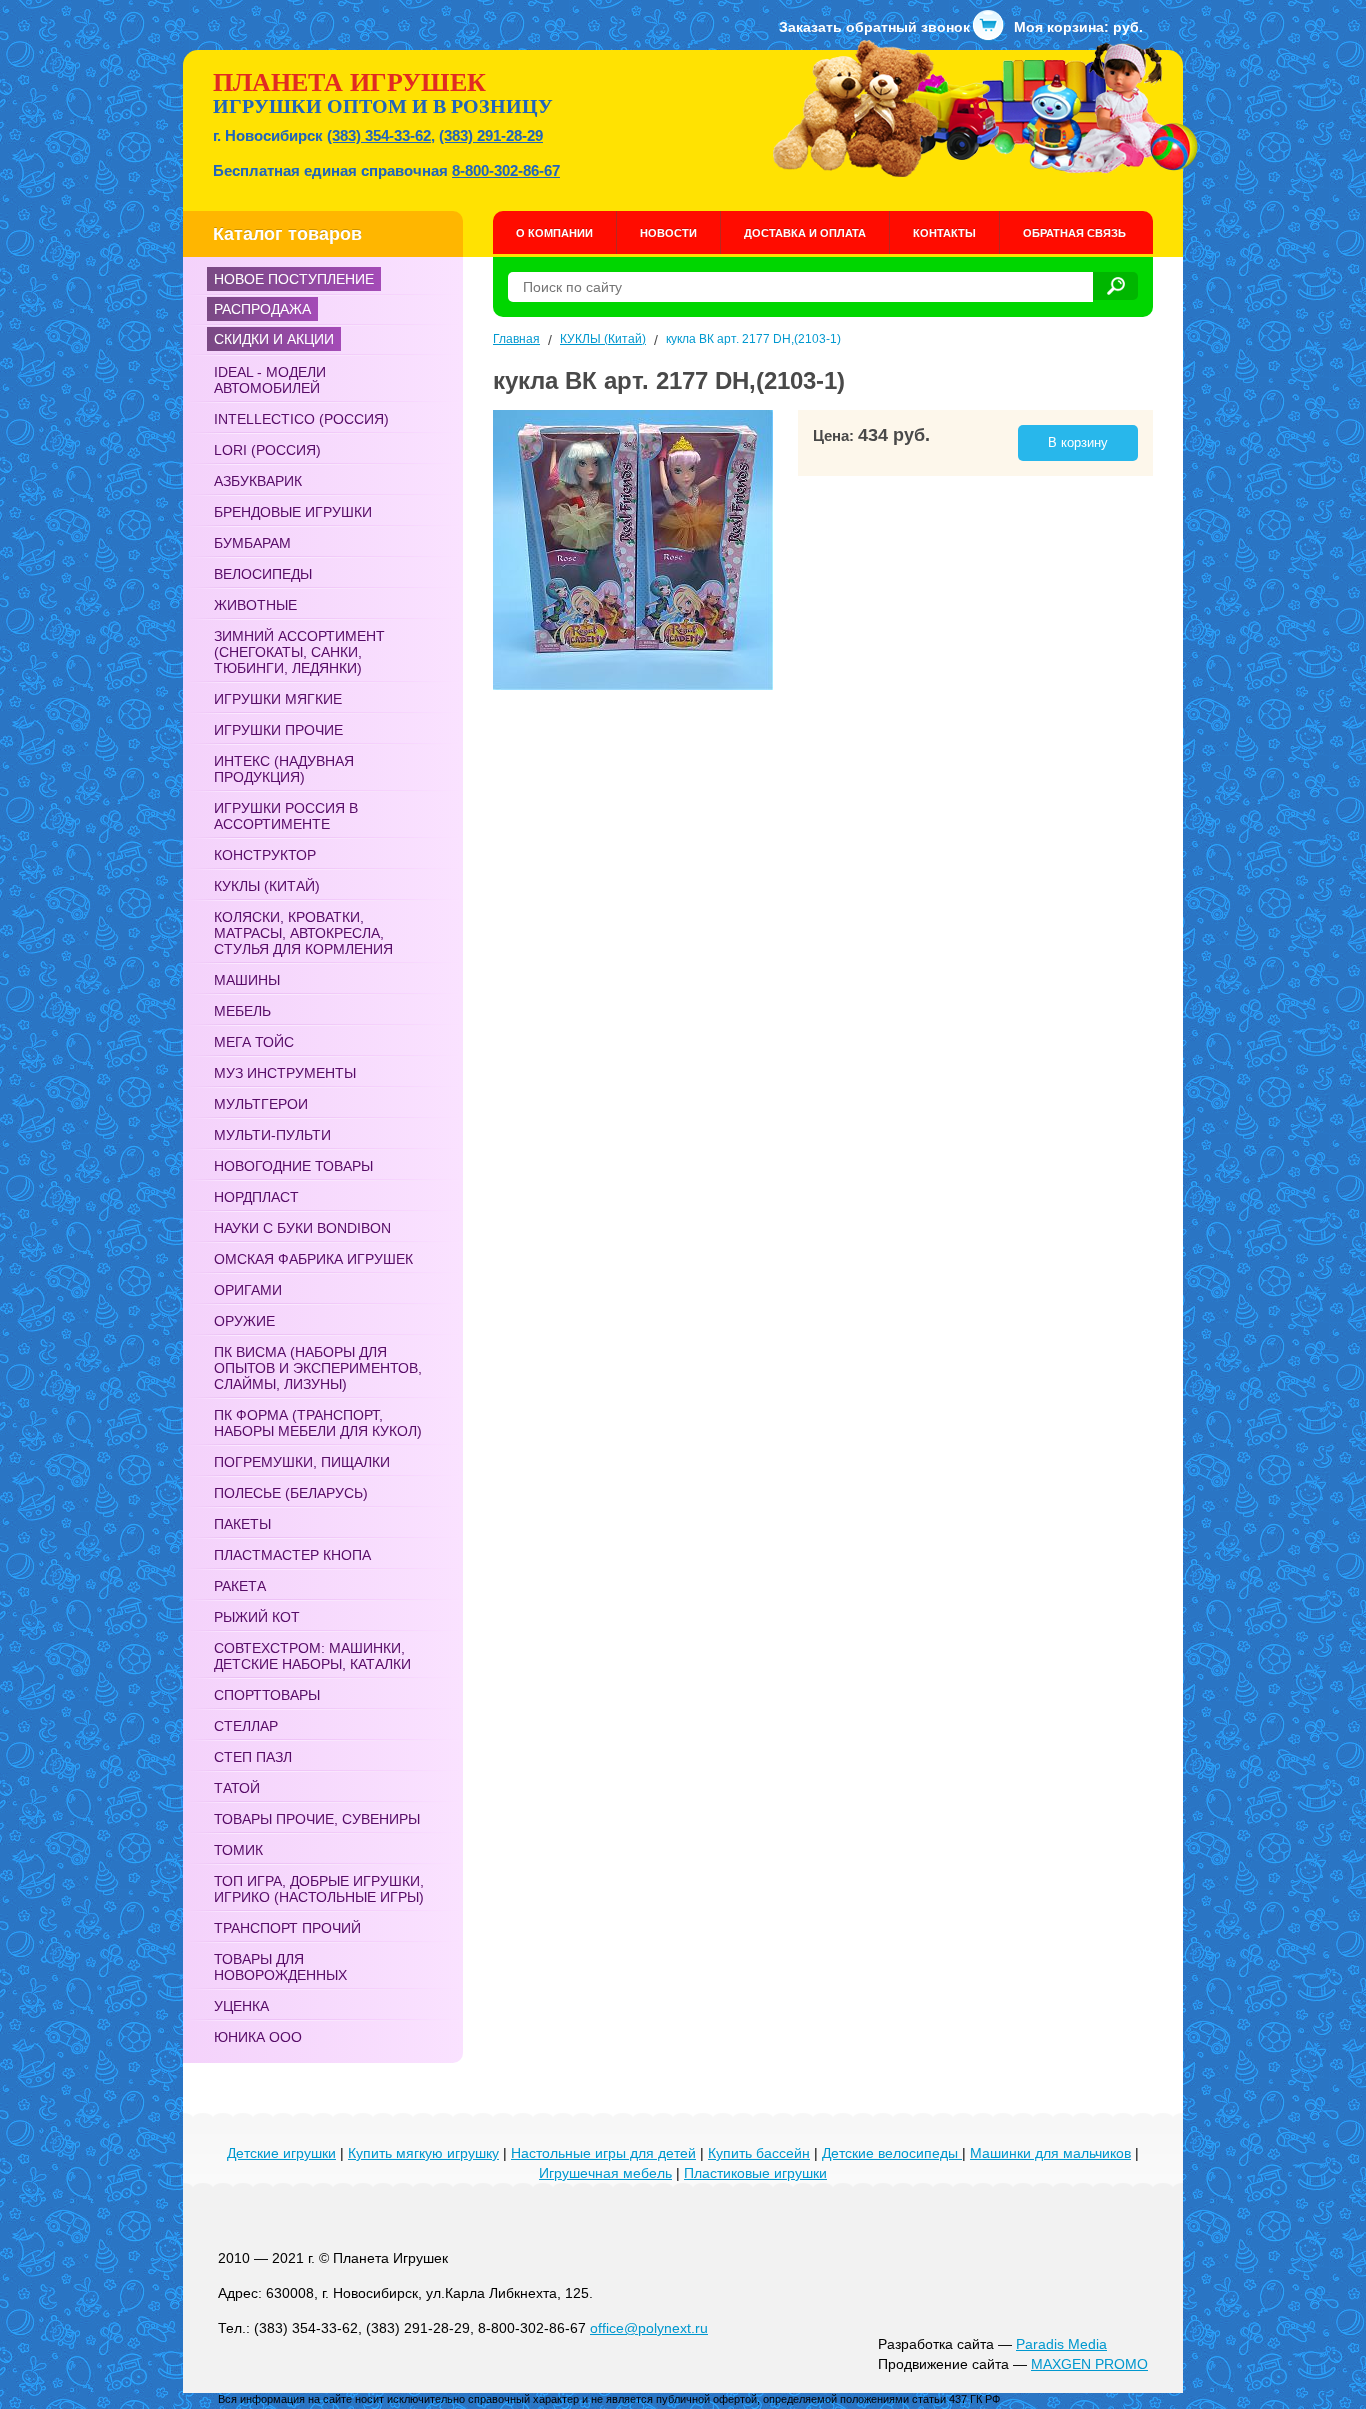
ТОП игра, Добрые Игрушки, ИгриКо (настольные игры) (319, 1889)
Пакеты (242, 1524)
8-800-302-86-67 (506, 170)
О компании (554, 233)
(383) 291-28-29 (491, 135)
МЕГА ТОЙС (254, 1042)
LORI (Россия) (267, 450)
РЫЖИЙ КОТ (257, 1617)
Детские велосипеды (892, 2153)
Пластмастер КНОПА (292, 1555)
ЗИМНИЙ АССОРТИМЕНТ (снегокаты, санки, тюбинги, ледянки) (299, 652)
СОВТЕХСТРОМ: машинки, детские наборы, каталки (312, 1656)
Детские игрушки (281, 2153)
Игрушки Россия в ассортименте (286, 816)
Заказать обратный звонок (874, 27)
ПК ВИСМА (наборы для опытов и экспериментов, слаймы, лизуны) (318, 1368)
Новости (668, 233)
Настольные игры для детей (603, 2153)
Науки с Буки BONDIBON (302, 1228)
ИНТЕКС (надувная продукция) (284, 769)
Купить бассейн (759, 2153)
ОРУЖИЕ (244, 1321)
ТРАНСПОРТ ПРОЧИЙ (287, 1928)
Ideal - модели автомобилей (270, 380)
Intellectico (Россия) (301, 419)
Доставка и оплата (805, 233)
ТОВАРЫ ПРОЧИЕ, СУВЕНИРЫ (317, 1819)
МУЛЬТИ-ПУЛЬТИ (272, 1135)
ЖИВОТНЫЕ (255, 605)
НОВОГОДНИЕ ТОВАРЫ (293, 1166)
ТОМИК (238, 1850)
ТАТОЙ (237, 1788)
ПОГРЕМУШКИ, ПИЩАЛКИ (302, 1462)
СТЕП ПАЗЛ (253, 1757)
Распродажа (262, 309)
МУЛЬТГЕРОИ (261, 1104)
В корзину (1078, 442)
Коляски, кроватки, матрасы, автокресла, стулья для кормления (303, 933)
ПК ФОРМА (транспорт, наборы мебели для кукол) (318, 1423)
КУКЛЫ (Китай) (267, 886)
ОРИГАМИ (248, 1290)
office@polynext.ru (649, 2328)
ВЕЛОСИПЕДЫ (263, 574)
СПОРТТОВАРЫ (267, 1695)
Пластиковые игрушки (755, 2173)
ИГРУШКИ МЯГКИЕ (278, 699)
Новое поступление (294, 279)
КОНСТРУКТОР (265, 855)
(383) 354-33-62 (379, 135)
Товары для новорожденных (280, 1967)
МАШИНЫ (247, 980)
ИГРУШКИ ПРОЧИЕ (278, 730)
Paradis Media (1061, 2344)
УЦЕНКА (241, 2006)
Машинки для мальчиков (1050, 2153)
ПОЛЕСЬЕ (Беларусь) (291, 1493)
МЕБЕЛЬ (242, 1011)
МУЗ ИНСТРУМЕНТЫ (285, 1073)
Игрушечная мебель (605, 2173)
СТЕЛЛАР (246, 1726)
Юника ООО (258, 2037)
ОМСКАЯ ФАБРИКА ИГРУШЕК (313, 1259)
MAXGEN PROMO (1089, 2364)
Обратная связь (1074, 233)
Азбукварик (258, 481)
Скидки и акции (274, 339)
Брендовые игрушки (293, 512)
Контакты (944, 233)
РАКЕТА (240, 1586)
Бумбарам (252, 543)
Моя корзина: (1078, 27)
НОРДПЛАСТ (256, 1197)
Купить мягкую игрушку (423, 2153)
